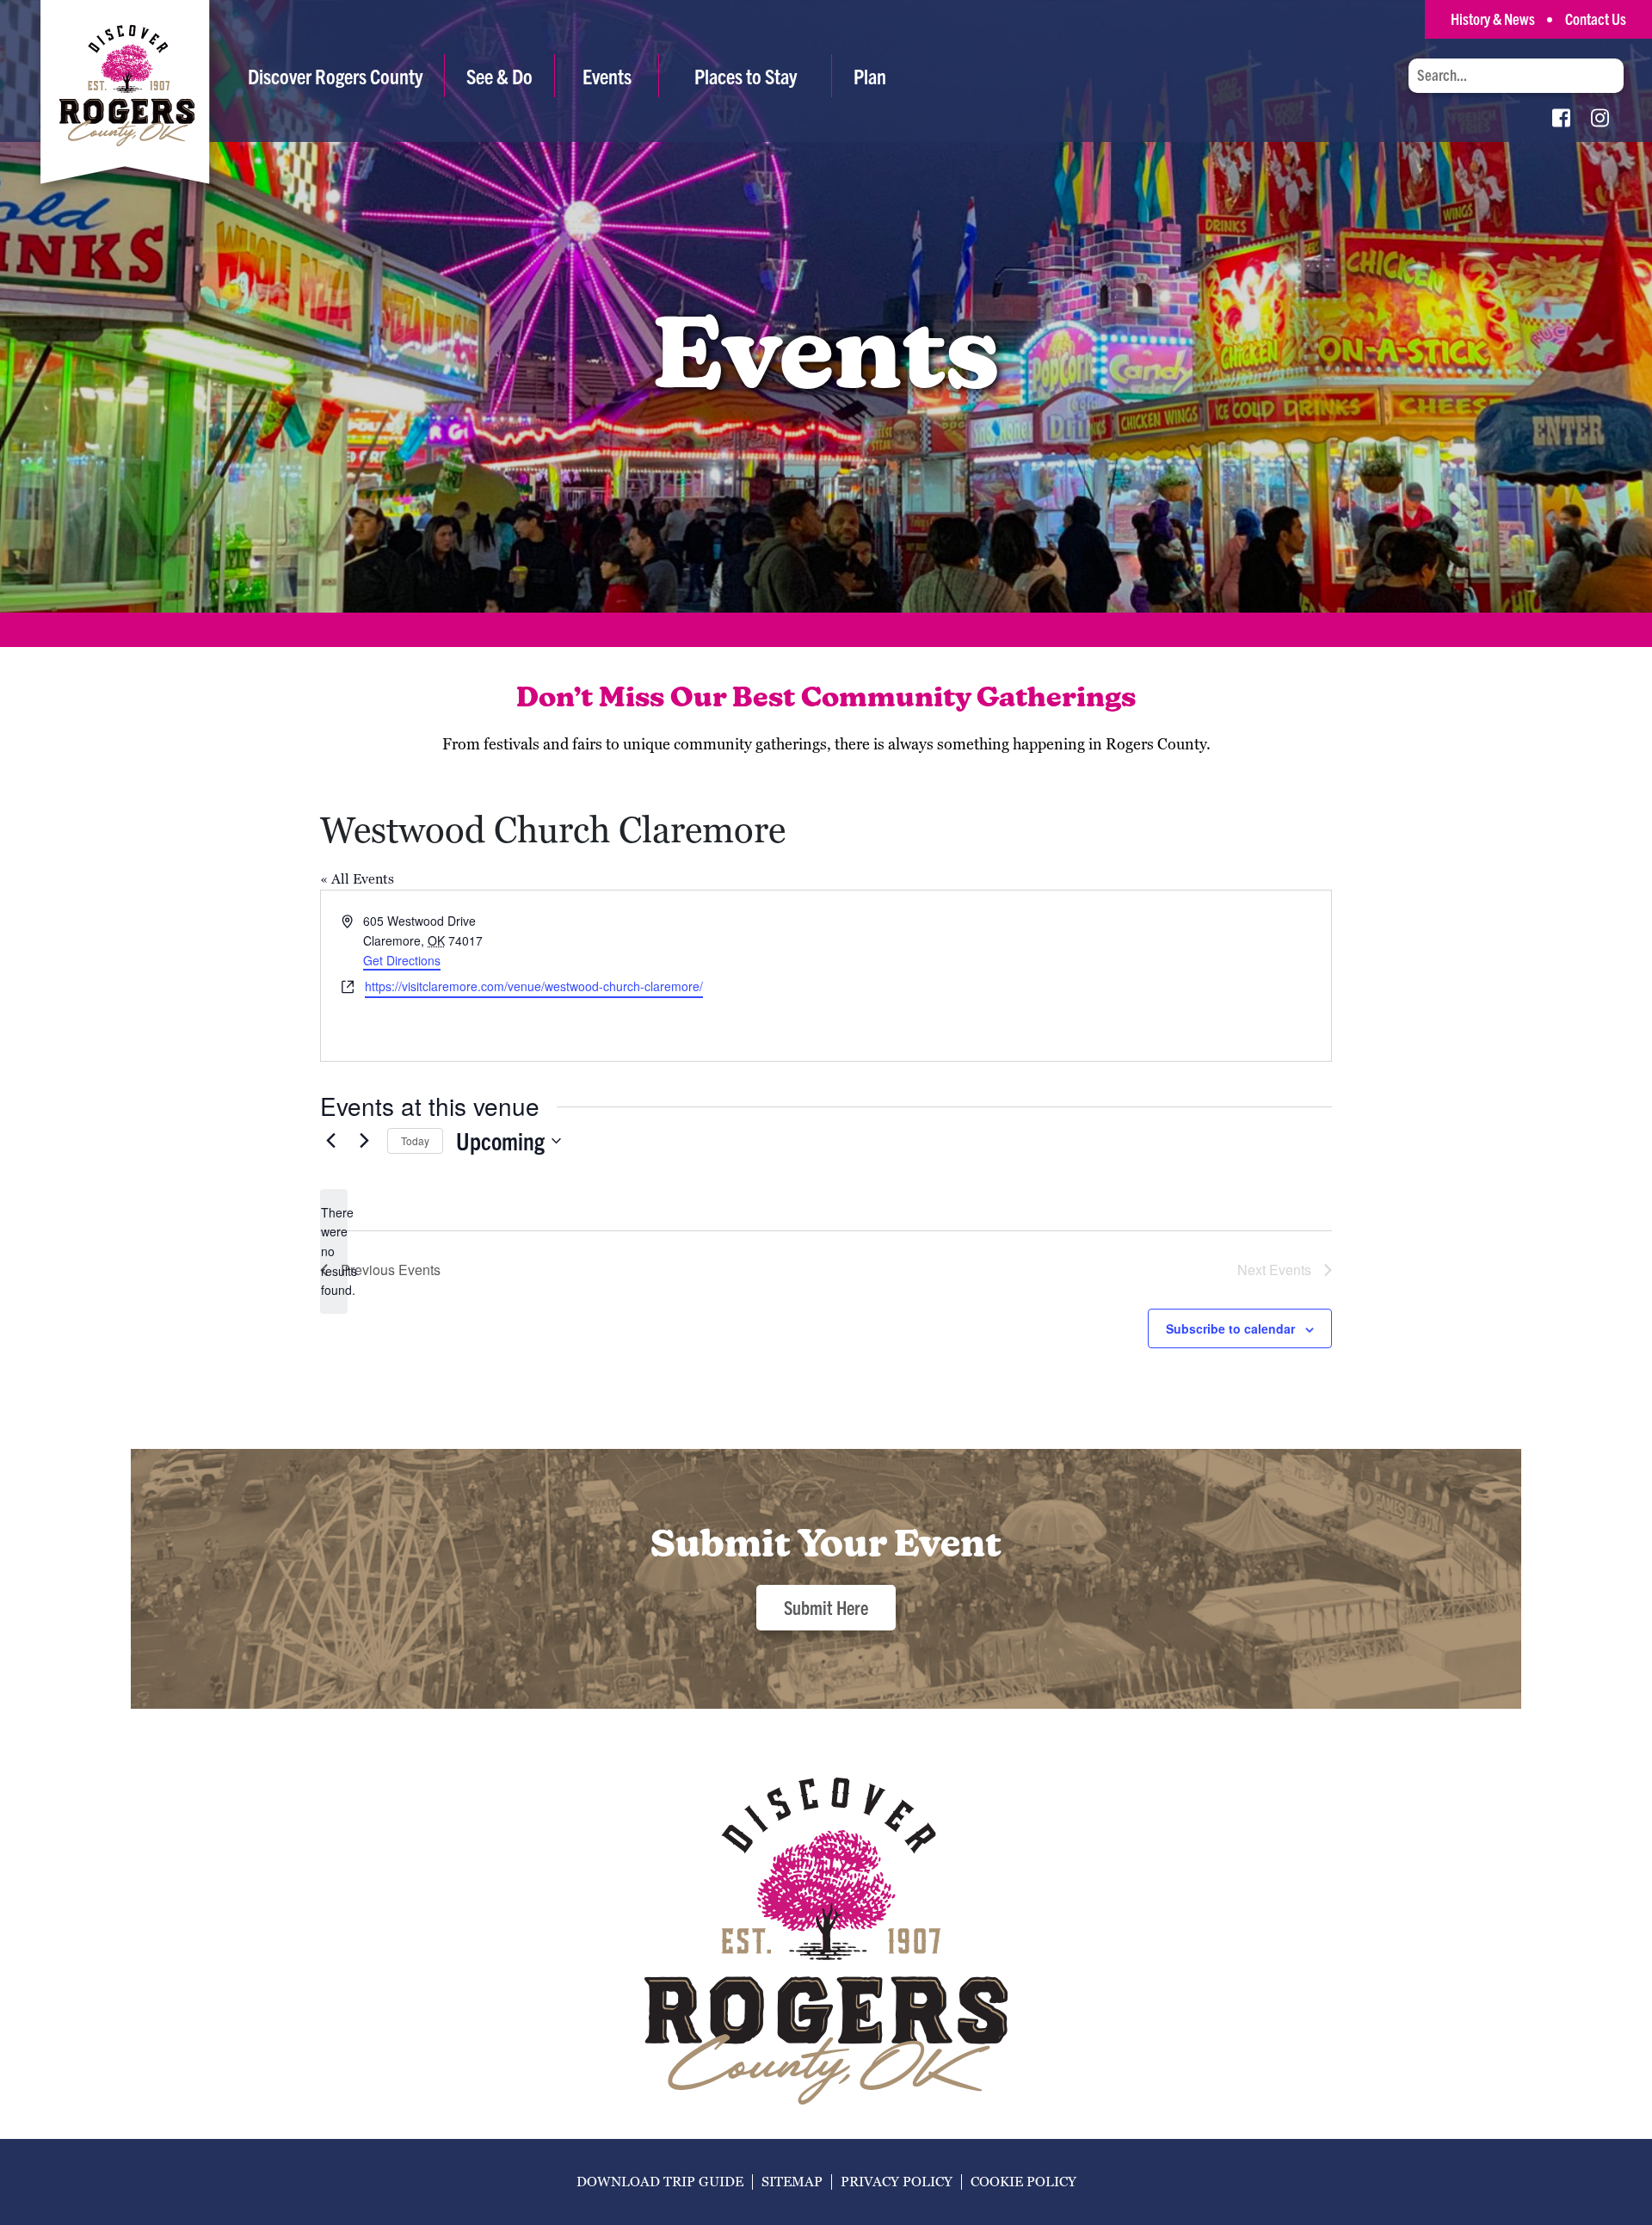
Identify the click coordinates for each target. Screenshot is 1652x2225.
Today (415, 1140)
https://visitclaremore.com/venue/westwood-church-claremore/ (534, 986)
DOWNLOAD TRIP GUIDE (660, 2182)
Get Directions (402, 960)
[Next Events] (364, 1141)
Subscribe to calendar (1230, 1328)
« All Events (357, 879)
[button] (499, 76)
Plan (870, 76)
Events (607, 76)
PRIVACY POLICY (897, 2182)
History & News (1493, 18)
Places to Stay (746, 76)
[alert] (334, 1251)
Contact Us (1596, 18)
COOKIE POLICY (1023, 2182)
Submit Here (826, 1607)
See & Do (499, 76)
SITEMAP (792, 2182)
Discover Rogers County (335, 76)
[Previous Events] (330, 1141)
